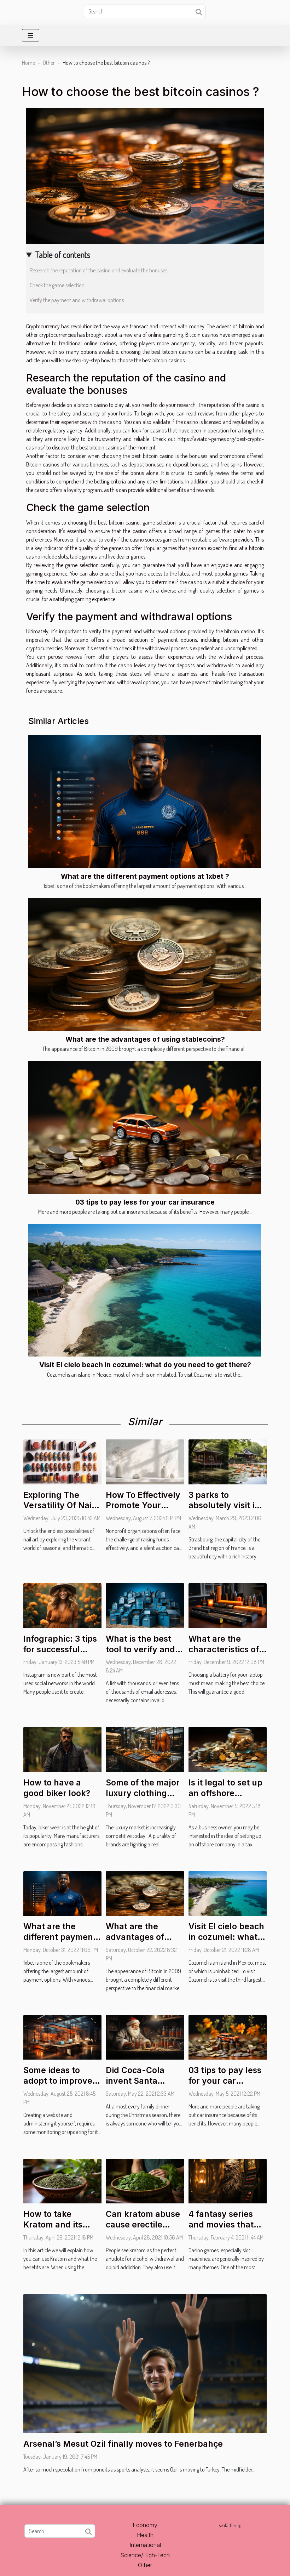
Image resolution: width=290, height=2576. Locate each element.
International (145, 2545)
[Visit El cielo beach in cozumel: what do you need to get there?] (145, 1290)
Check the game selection (58, 285)
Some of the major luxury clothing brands (143, 1793)
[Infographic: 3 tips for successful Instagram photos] (62, 1605)
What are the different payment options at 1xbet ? (145, 876)
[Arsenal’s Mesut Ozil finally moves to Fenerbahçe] (145, 2363)
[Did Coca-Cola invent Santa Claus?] (145, 2037)
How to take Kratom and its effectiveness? (53, 2225)
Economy (145, 2525)
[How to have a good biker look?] (62, 1749)
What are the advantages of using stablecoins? (145, 1039)
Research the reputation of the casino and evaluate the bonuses (98, 270)
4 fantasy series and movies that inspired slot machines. (221, 2230)
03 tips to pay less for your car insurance (145, 1202)
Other (49, 63)
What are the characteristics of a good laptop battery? (227, 1655)
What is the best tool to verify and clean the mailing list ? (141, 1655)
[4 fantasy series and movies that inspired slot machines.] (228, 2180)
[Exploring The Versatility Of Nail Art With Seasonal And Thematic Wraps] (62, 1461)
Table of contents (63, 254)
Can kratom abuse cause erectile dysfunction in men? (143, 2230)
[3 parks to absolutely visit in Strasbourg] (228, 1461)
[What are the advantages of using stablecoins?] (145, 964)
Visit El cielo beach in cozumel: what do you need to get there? (145, 1365)
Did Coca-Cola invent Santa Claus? (135, 2081)
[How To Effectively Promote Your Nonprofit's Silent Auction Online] (145, 1461)
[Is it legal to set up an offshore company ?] (228, 1749)
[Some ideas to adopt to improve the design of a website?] (62, 2037)
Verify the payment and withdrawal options (77, 300)
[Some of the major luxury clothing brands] (145, 1749)
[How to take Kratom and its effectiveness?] (62, 2180)
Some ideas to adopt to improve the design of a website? (58, 2086)
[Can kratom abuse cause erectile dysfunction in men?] (145, 2180)
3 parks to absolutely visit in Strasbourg (224, 1506)
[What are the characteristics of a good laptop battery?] (228, 1605)
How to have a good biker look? (57, 1788)
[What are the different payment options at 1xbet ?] (145, 802)
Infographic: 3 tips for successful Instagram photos (60, 1649)
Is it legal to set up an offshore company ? (225, 1793)
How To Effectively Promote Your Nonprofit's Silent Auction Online (143, 1511)
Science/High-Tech (145, 2555)
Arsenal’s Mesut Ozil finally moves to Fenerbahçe (123, 2444)
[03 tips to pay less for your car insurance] (145, 1127)
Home (28, 63)
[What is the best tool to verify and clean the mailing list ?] (145, 1605)
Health (145, 2535)
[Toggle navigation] (31, 35)
